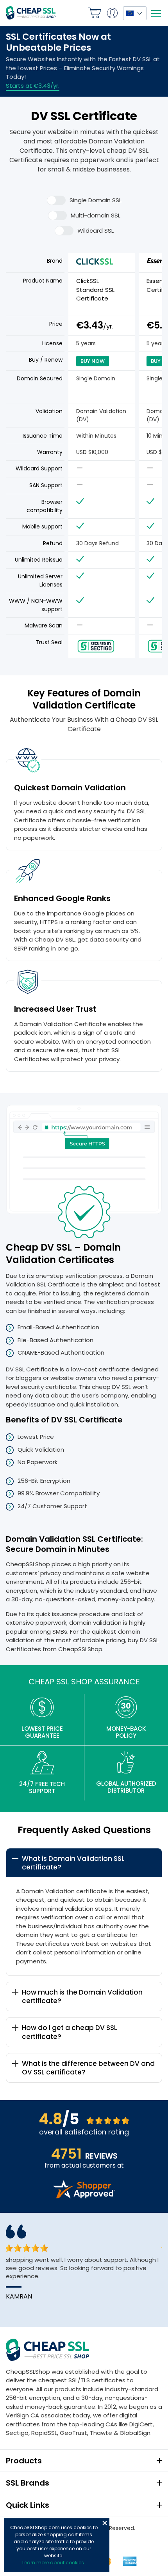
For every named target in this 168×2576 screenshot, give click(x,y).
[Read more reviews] (84, 2196)
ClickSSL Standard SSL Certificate (95, 290)
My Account (112, 13)
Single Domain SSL (96, 200)
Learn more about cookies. (54, 2563)
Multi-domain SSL (96, 215)
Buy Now (93, 361)
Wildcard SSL (96, 231)
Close (105, 2523)
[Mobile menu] (156, 14)
